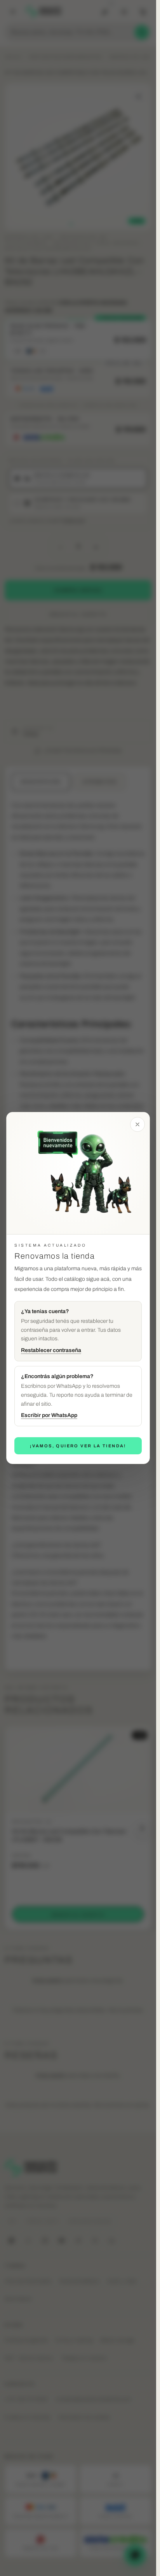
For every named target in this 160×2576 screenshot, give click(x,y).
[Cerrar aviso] (137, 1124)
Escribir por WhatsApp (49, 1415)
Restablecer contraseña (51, 1350)
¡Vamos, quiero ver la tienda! (78, 1446)
